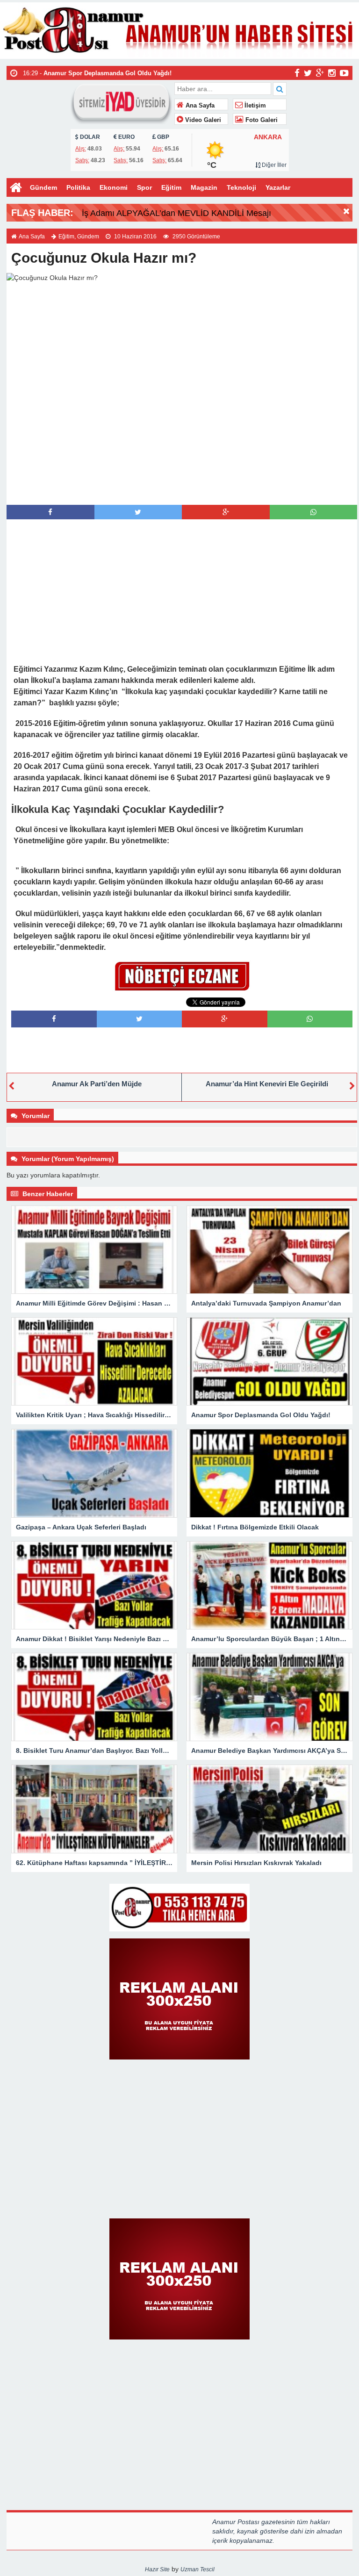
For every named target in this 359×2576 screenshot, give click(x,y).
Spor (144, 187)
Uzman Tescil (197, 2569)
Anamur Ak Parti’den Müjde (97, 1084)
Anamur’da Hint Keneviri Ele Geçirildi (267, 1084)
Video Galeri (202, 120)
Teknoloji (241, 187)
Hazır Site (157, 2569)
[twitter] (308, 72)
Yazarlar (278, 187)
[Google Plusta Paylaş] (226, 512)
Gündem (43, 187)
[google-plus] (320, 72)
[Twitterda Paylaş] (138, 512)
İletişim (254, 106)
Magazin (204, 187)
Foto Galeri (261, 120)
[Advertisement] (182, 486)
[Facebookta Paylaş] (50, 512)
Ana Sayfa (199, 106)
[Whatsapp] (313, 512)
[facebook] (297, 72)
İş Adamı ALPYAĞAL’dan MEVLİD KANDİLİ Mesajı (176, 213)
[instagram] (332, 72)
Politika (78, 187)
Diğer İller (273, 165)
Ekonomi (114, 187)
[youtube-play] (344, 72)
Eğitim (171, 187)
